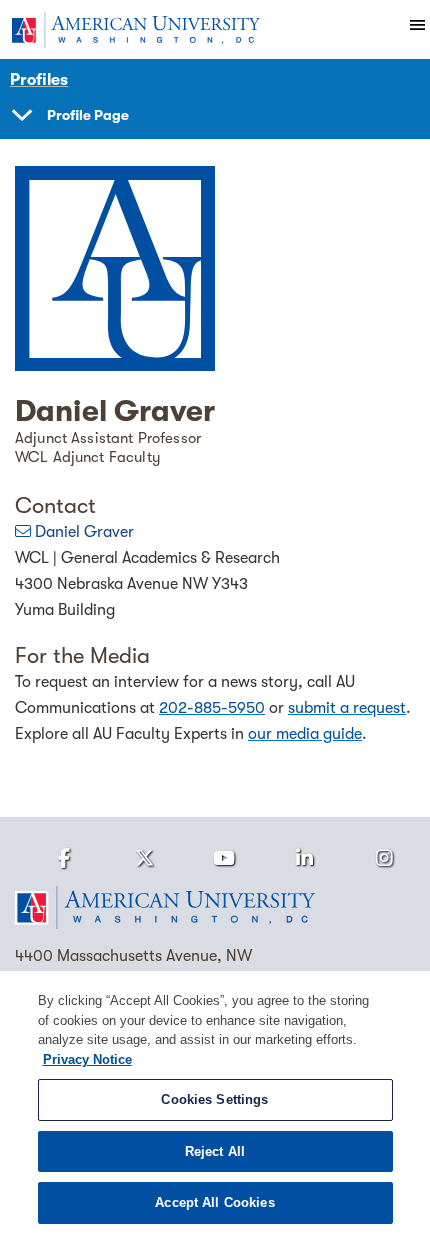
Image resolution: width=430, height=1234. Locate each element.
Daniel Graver (84, 532)
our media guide (305, 734)
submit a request (347, 708)
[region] (215, 1102)
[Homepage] (215, 908)
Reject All (215, 1151)
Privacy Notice (87, 1059)
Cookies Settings (214, 1099)
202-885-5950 (212, 708)
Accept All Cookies (214, 1202)
